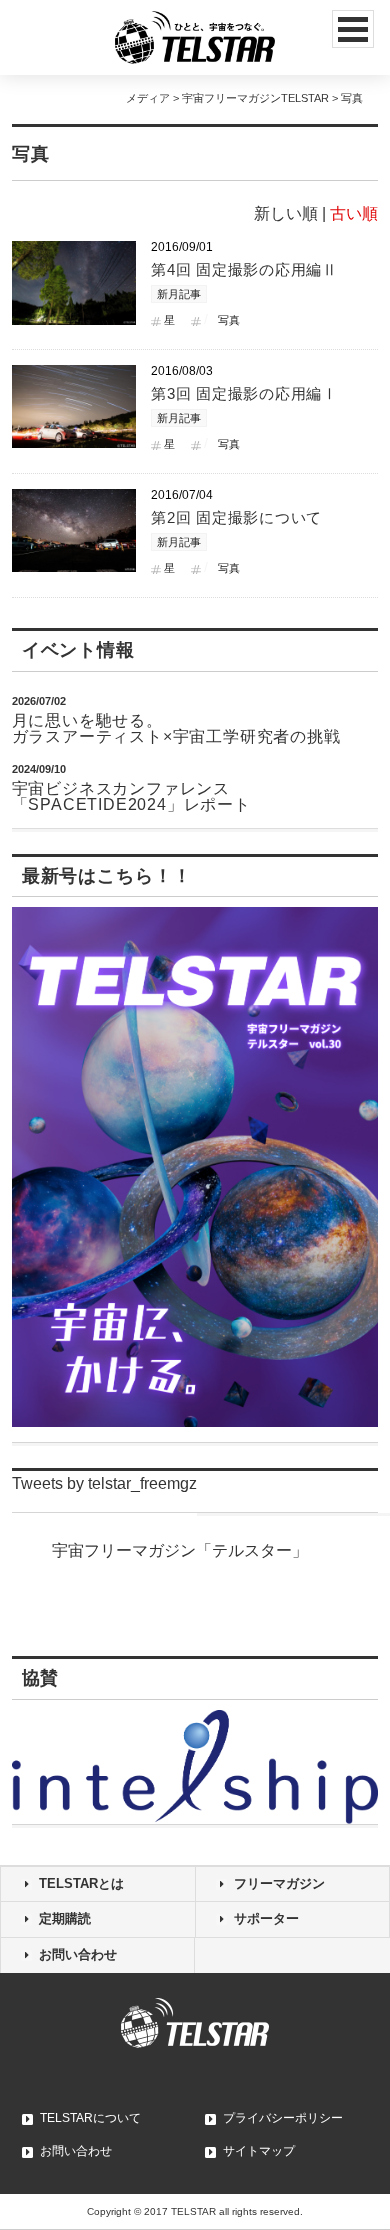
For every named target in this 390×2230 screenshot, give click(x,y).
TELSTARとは (81, 1883)
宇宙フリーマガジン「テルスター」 (180, 1550)
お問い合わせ (78, 1954)
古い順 (354, 213)
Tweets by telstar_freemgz (104, 1483)
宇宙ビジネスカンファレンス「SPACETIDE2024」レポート (131, 796)
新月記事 (179, 294)
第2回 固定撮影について (236, 517)
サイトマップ (259, 2151)
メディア (148, 98)
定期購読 (65, 1918)
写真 (229, 320)
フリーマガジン (279, 1883)
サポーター (266, 1918)
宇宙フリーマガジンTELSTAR (255, 98)
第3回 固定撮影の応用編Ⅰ (244, 393)
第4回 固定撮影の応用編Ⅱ (244, 269)
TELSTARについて (90, 2118)
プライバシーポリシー (283, 2118)
